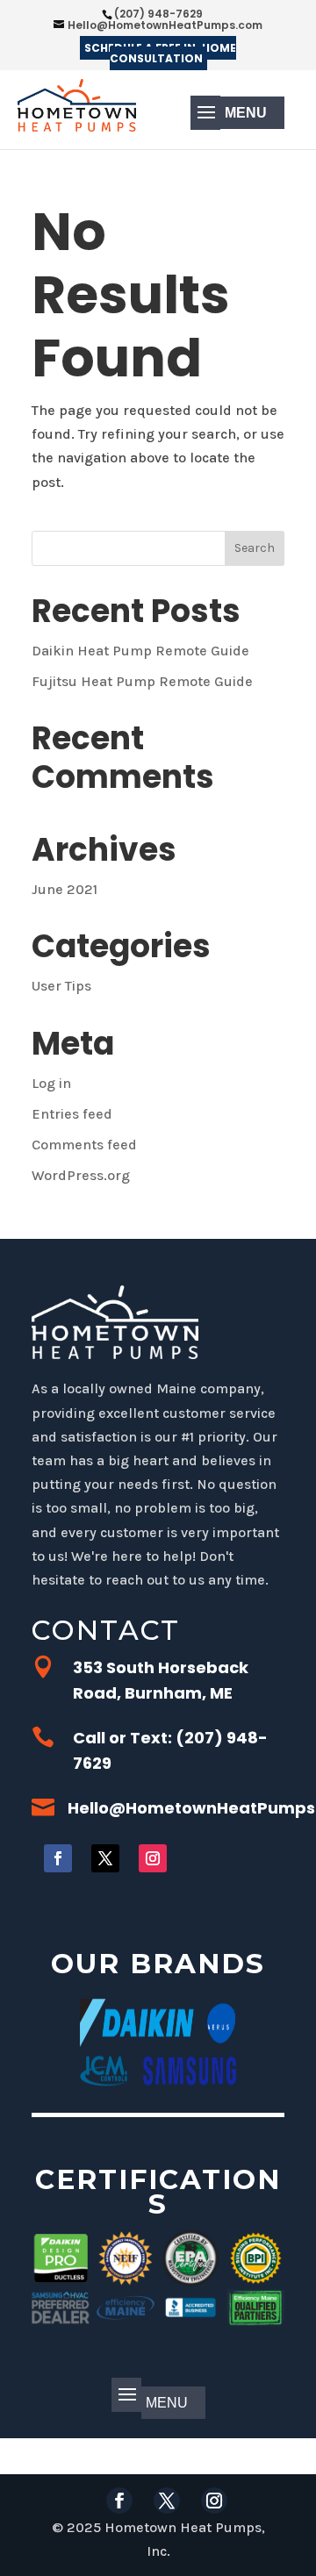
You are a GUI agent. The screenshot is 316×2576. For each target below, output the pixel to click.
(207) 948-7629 (158, 14)
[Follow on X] (105, 1858)
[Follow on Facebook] (58, 1858)
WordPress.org (81, 1175)
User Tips (61, 986)
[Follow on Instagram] (153, 1858)
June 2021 (65, 889)
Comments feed (84, 1145)
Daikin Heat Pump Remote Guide (140, 651)
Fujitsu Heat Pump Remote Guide (142, 681)
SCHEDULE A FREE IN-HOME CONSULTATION (160, 53)
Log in (51, 1083)
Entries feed (72, 1114)
